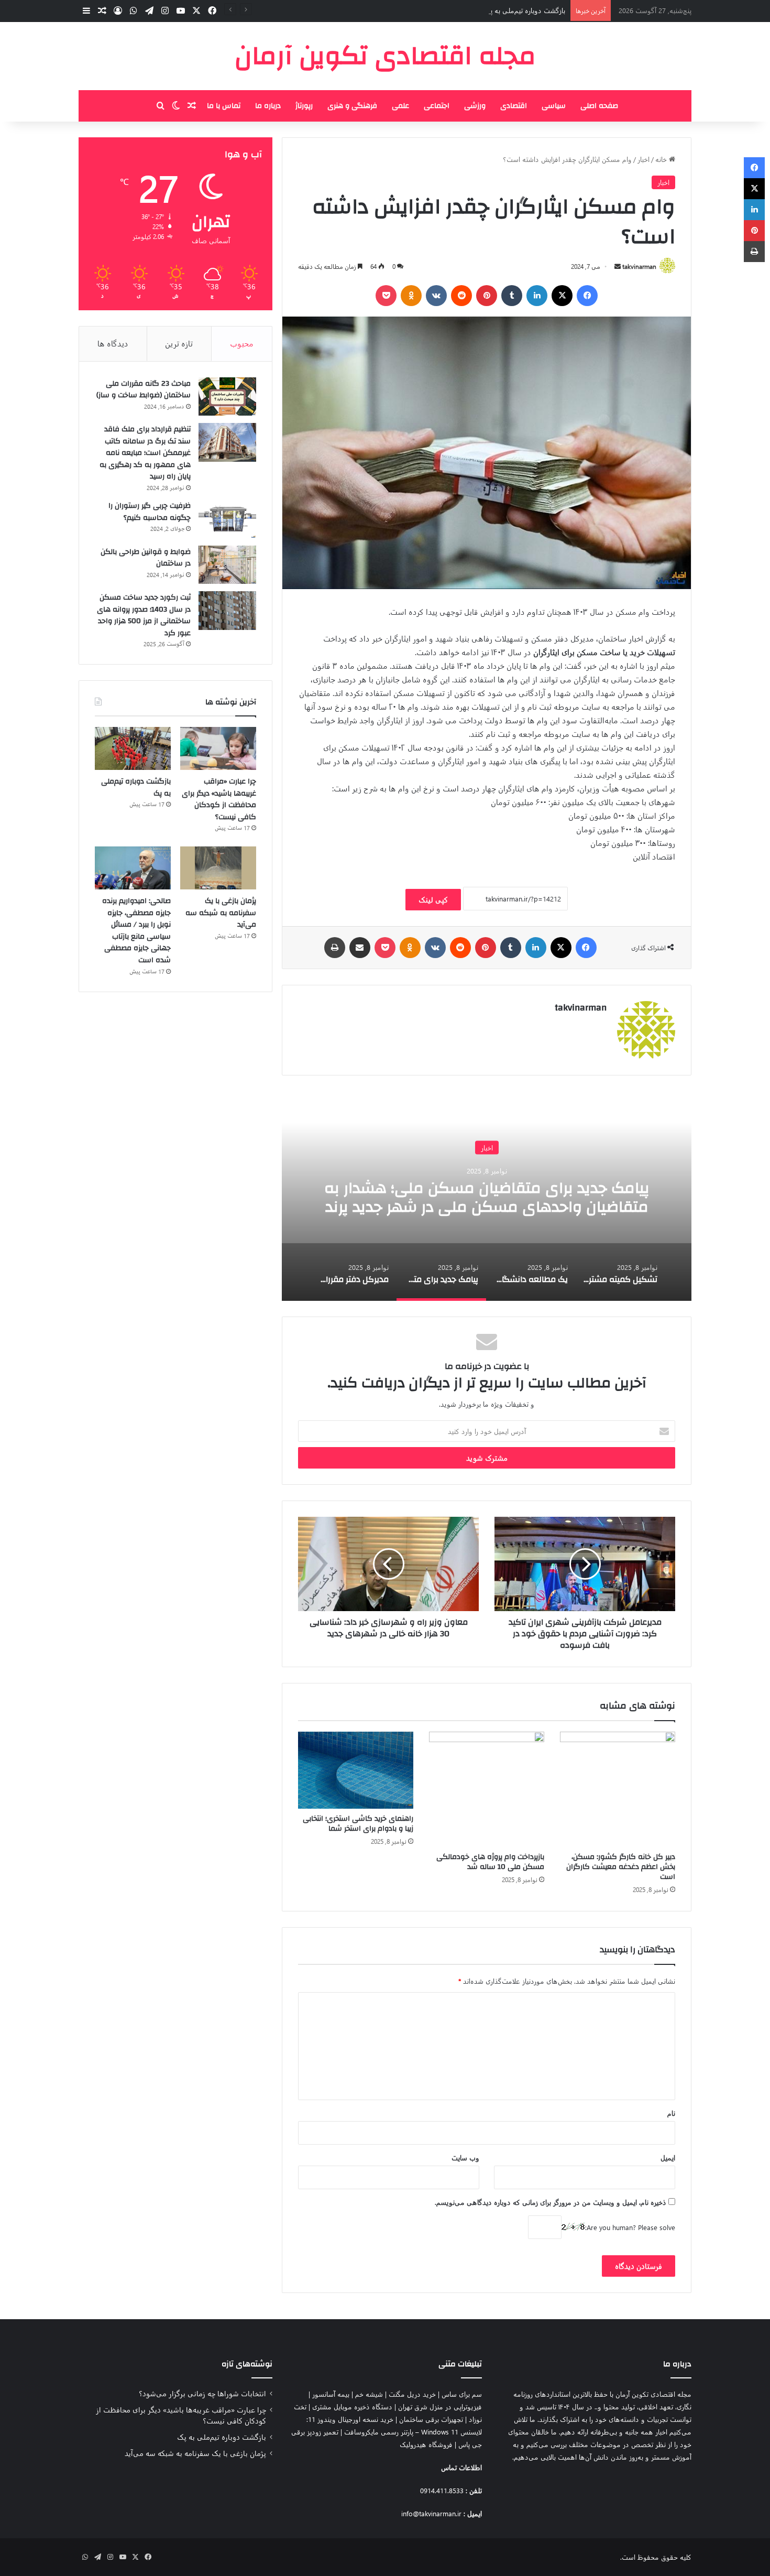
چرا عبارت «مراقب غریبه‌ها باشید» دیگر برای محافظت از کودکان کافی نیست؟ (219, 799)
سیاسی (554, 106)
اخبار (643, 159)
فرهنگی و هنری (352, 106)
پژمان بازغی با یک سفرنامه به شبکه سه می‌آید (221, 913)
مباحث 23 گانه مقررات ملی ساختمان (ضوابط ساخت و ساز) (144, 390)
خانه (662, 159)
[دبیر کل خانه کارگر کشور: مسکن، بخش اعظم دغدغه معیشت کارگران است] (618, 1789)
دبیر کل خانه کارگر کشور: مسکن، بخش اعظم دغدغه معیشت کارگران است (621, 1867)
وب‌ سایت (465, 2157)
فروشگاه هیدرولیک (426, 2444)
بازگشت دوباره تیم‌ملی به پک (525, 10)
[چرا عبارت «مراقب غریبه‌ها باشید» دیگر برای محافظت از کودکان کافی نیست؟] (218, 748)
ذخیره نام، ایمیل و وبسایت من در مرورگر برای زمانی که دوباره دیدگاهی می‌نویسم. (551, 2202)
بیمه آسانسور (331, 2394)
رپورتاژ (304, 106)
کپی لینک (433, 900)
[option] (480, 1196)
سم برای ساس (462, 2394)
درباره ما (268, 106)
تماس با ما (224, 106)
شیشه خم (369, 2394)
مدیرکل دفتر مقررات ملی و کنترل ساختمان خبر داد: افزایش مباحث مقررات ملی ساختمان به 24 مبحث (480, 1197)
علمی (400, 106)
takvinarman (639, 266)
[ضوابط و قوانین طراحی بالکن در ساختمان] (227, 565)
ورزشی (475, 106)
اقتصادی (514, 106)
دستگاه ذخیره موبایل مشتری (352, 2406)
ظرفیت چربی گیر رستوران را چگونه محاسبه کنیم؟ (150, 512)
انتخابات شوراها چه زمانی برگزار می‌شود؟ (202, 2393)
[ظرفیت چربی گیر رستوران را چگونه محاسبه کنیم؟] (227, 519)
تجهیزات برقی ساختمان (431, 2419)
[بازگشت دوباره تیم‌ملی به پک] (133, 748)
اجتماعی (437, 106)
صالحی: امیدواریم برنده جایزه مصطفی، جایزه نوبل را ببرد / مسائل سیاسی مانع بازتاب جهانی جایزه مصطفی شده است (136, 931)
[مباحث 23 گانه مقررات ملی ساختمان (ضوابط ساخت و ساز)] (227, 397)
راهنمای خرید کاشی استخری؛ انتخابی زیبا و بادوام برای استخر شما (358, 1824)
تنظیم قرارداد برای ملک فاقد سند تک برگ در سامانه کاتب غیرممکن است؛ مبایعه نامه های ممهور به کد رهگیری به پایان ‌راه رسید (145, 453)
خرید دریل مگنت (412, 2394)
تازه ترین (179, 343)
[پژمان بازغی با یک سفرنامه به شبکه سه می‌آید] (218, 868)
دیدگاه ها (113, 343)
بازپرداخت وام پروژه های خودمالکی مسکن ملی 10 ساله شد (490, 1862)
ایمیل (668, 2157)
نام (671, 2113)
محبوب (242, 343)
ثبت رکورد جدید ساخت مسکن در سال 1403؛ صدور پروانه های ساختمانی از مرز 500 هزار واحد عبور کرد (144, 615)
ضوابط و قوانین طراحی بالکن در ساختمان (146, 558)
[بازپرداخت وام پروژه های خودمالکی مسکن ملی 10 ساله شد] (487, 1789)
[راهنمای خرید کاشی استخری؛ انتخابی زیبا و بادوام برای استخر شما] (356, 1770)
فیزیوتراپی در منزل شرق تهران (440, 2406)
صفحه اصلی (599, 106)
